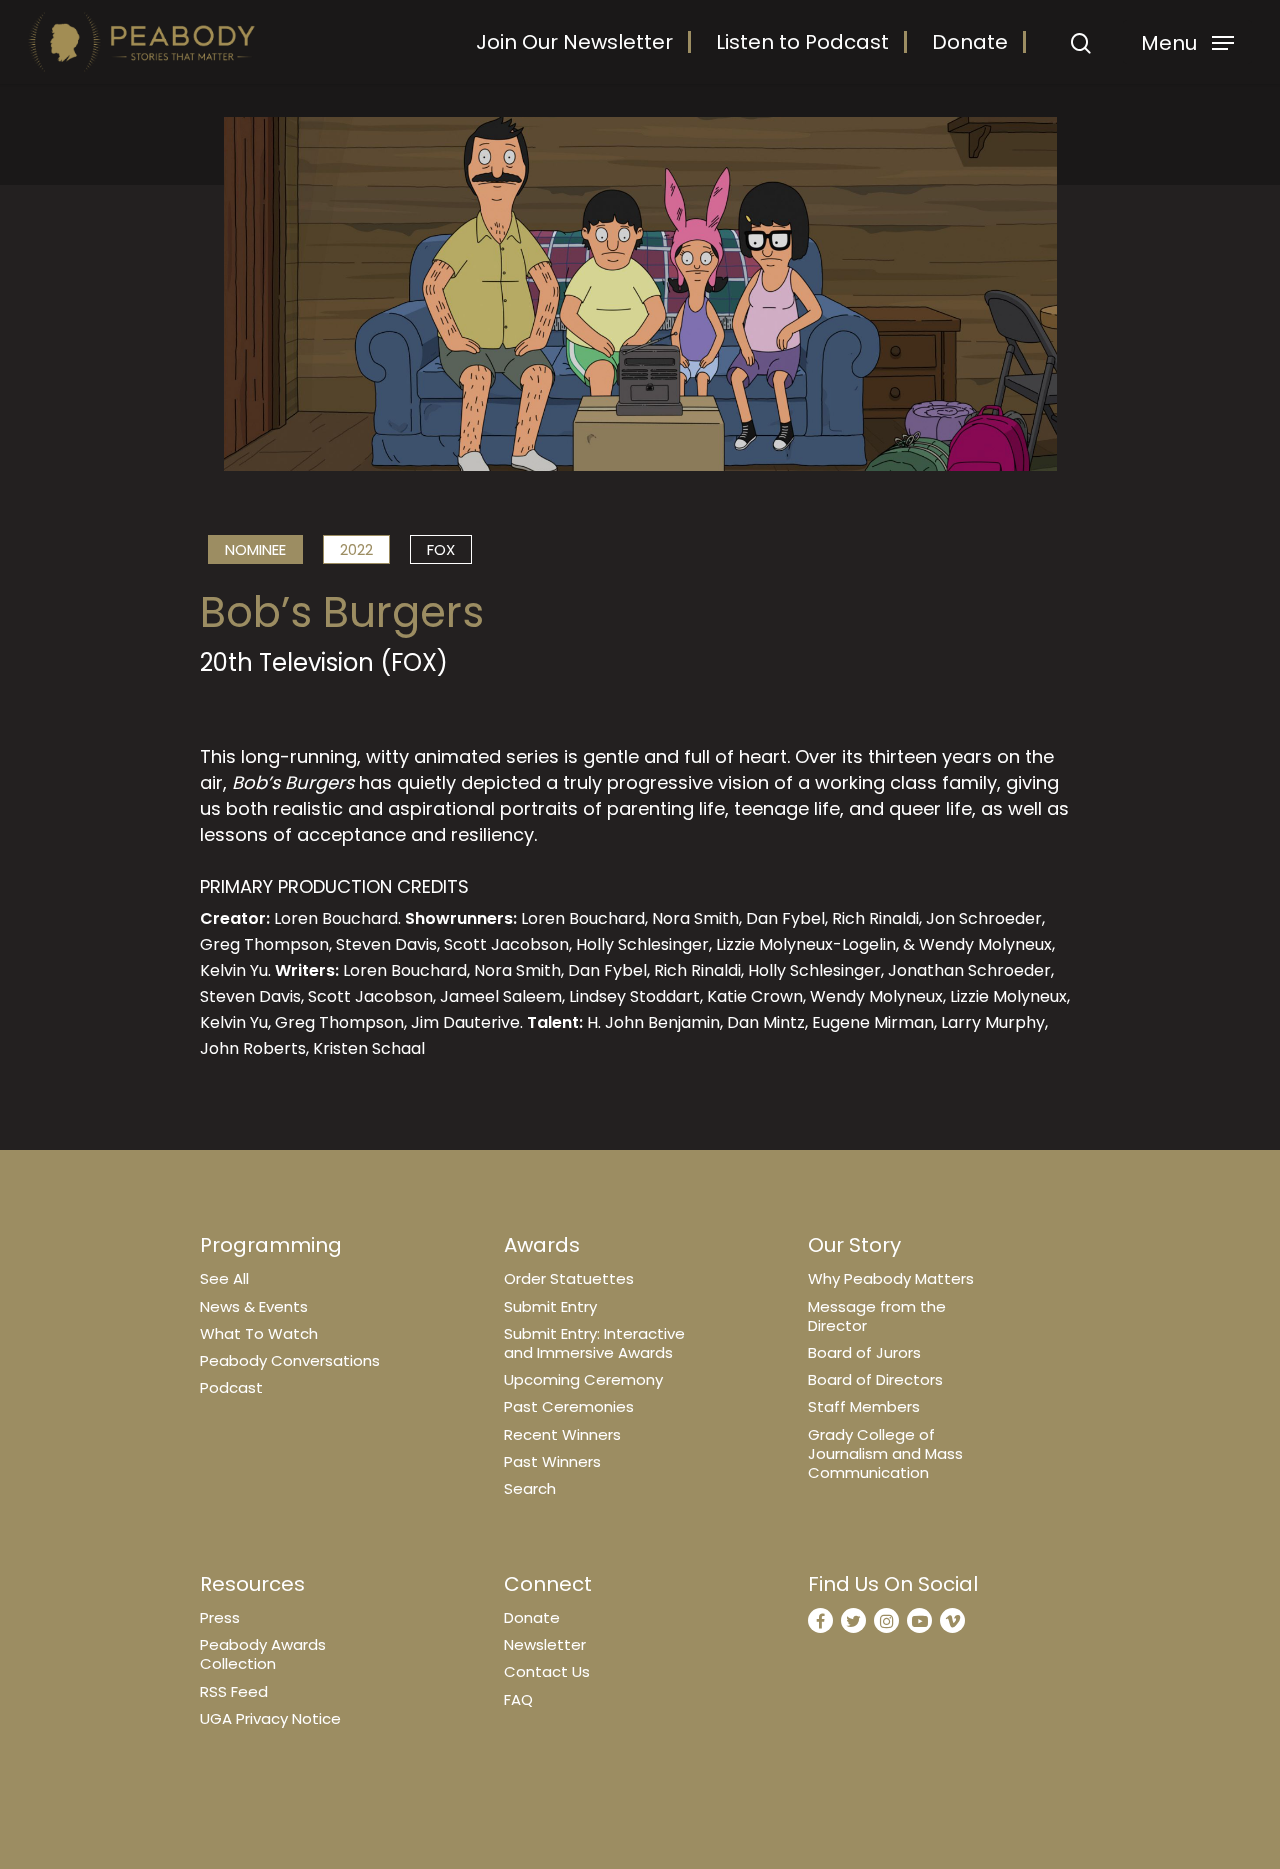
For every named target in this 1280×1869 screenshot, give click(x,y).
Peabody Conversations (290, 1360)
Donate (970, 42)
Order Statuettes (569, 1278)
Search (530, 1488)
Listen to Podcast (802, 42)
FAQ (518, 1699)
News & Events (254, 1306)
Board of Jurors (864, 1352)
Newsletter (545, 1644)
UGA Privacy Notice (270, 1718)
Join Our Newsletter (574, 42)
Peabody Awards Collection (263, 1654)
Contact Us (547, 1671)
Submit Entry (550, 1306)
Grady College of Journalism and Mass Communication (885, 1453)
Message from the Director (877, 1316)
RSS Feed (234, 1691)
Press (220, 1617)
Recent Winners (562, 1434)
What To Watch (259, 1333)
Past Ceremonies (569, 1406)
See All (224, 1278)
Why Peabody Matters (891, 1278)
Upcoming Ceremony (583, 1379)
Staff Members (864, 1406)
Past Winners (552, 1461)
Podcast (231, 1387)
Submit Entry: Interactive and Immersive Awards (594, 1343)
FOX (441, 549)
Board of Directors (875, 1379)
